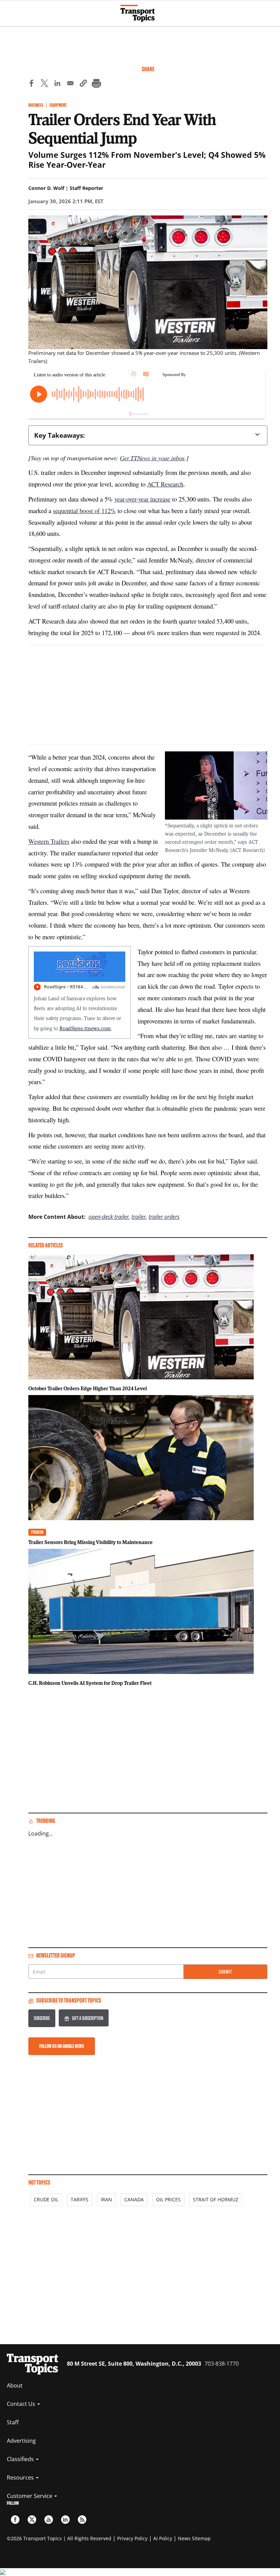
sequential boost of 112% (84, 511)
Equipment (58, 105)
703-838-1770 (222, 2364)
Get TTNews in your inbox (152, 458)
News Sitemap (194, 2538)
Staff (13, 2422)
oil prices (168, 2199)
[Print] (96, 84)
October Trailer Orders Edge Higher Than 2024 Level (88, 1388)
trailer (139, 1217)
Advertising (21, 2441)
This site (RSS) (82, 2520)
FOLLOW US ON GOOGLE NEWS (62, 2046)
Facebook (15, 2520)
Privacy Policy (132, 2538)
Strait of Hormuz (216, 2199)
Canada (134, 2199)
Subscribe (42, 2018)
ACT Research (165, 484)
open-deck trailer (109, 1217)
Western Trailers (49, 841)
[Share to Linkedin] (57, 84)
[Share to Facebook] (31, 84)
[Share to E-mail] (70, 84)
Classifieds (21, 2459)
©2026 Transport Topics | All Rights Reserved (59, 2538)
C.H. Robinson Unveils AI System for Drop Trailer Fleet (90, 1683)
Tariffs (80, 2199)
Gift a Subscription (88, 2018)
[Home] (140, 13)
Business (36, 105)
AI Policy (163, 2538)
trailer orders (164, 1217)
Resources (21, 2477)
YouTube (49, 2520)
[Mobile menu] (9, 10)
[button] (83, 84)
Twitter (32, 2520)
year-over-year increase (142, 499)
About (15, 2385)
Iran (106, 2199)
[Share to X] (44, 84)
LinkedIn (65, 2520)
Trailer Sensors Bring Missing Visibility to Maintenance (90, 1542)
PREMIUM (37, 1532)
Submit (226, 1972)
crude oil (46, 2199)
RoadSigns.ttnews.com (85, 1028)
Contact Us (22, 2404)
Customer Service (30, 2496)
